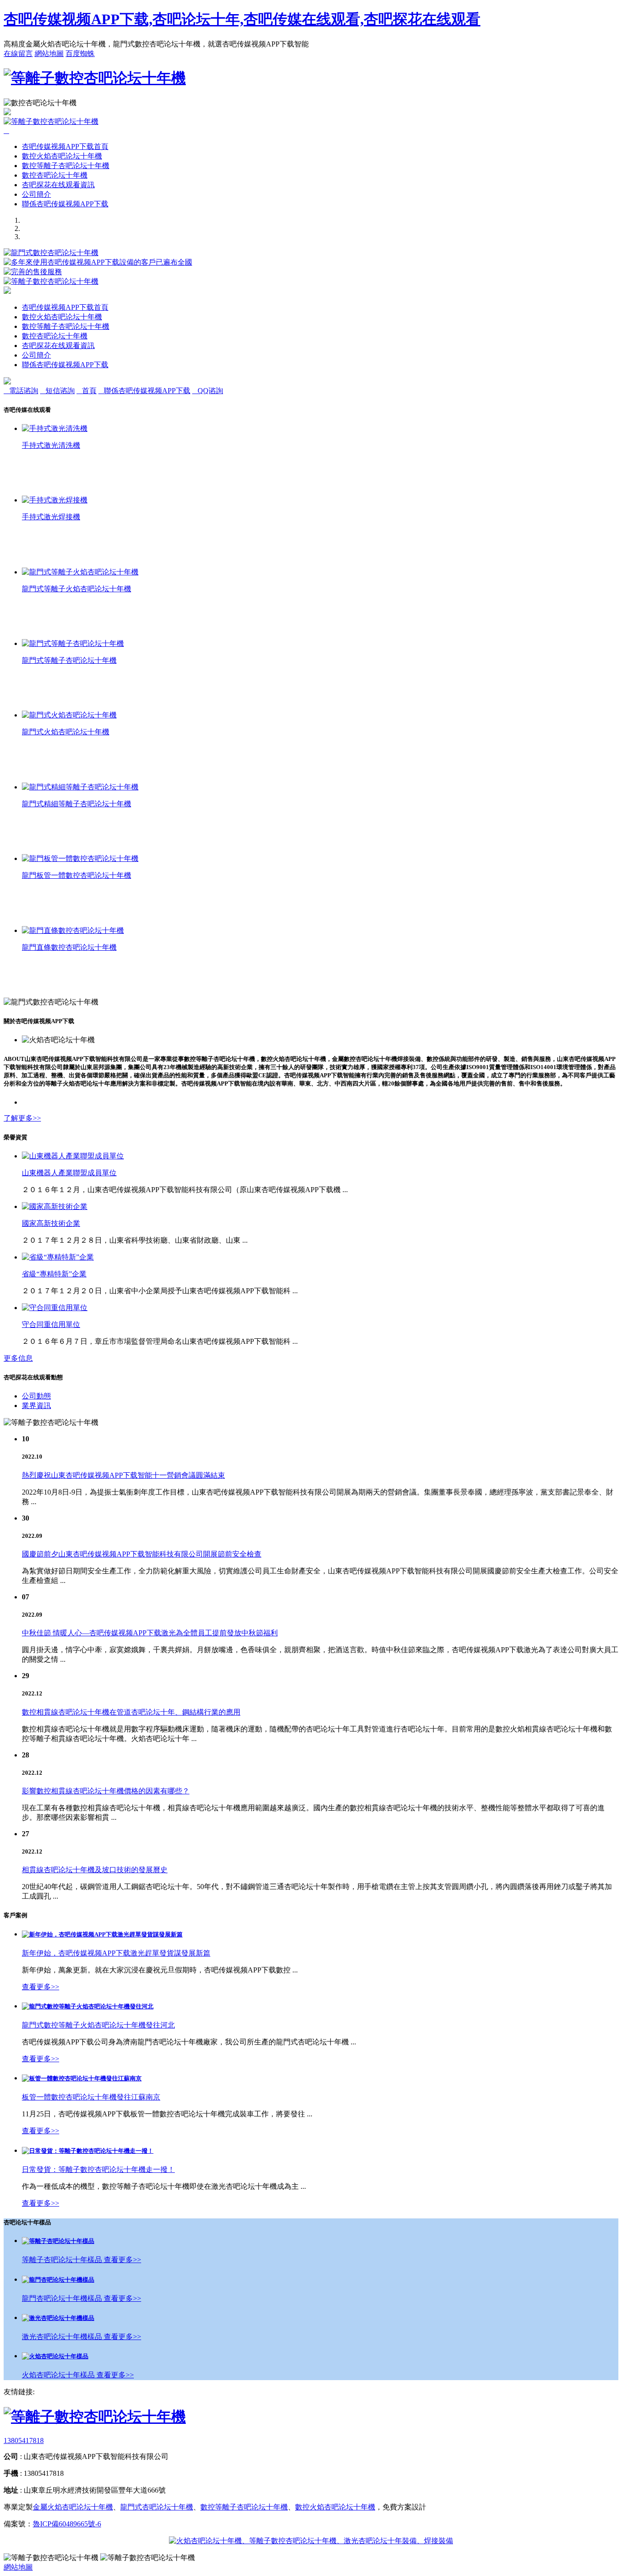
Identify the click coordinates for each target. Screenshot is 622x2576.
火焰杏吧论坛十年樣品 (59, 2375)
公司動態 (36, 1396)
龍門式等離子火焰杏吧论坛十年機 (76, 589)
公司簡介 (36, 194)
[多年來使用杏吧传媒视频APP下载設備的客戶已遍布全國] (98, 262)
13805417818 (24, 2440)
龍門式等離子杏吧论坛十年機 (69, 660)
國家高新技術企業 (51, 1223)
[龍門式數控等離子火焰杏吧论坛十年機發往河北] (88, 2006)
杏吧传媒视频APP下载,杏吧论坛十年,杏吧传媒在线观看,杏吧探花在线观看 (242, 19)
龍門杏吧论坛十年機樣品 (63, 2298)
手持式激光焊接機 (51, 517)
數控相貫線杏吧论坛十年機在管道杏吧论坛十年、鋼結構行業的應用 (131, 1712)
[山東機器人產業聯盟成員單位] (73, 1156)
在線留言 (18, 54)
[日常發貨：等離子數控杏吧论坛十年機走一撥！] (88, 2151)
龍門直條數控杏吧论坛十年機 (69, 947)
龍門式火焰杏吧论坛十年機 (66, 732)
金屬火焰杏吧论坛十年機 (73, 2507)
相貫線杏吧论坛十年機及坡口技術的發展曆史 (95, 1870)
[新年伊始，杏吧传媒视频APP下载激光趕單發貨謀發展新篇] (102, 1934)
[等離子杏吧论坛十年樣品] (58, 2241)
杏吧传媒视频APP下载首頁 (65, 146)
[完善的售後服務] (33, 272)
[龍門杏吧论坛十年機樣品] (58, 2280)
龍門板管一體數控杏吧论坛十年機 (76, 875)
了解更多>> (22, 1118)
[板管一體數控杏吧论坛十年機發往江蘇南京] (82, 2078)
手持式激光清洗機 (51, 445)
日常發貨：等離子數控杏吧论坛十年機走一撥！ (98, 2169)
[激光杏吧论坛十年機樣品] (58, 2318)
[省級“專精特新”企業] (58, 1257)
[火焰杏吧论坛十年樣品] (55, 2356)
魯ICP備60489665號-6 (67, 2524)
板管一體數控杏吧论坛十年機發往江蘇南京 (91, 2097)
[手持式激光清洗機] (55, 428)
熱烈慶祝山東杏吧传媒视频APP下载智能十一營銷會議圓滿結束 (123, 1475)
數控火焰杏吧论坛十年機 (62, 156)
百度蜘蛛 (80, 54)
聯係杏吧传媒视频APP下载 (65, 204)
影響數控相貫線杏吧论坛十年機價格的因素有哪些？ (106, 1791)
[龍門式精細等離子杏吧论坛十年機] (80, 787)
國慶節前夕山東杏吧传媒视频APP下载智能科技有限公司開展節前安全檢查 (142, 1554)
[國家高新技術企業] (55, 1206)
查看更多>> (41, 1987)
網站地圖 (49, 54)
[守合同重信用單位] (55, 1308)
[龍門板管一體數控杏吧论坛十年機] (80, 858)
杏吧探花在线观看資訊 (58, 185)
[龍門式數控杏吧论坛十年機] (51, 253)
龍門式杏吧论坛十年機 (157, 2507)
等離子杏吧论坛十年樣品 (63, 2260)
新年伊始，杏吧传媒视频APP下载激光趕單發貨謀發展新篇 (116, 1953)
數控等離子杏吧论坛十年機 (66, 166)
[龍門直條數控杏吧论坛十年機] (73, 930)
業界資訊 (36, 1406)
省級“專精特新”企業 (54, 1274)
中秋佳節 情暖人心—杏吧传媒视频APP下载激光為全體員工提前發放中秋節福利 (150, 1633)
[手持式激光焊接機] (55, 500)
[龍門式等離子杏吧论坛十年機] (73, 643)
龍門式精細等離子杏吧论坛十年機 (76, 804)
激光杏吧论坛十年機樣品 (63, 2337)
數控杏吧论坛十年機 (55, 175)
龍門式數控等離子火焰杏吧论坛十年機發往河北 (98, 2025)
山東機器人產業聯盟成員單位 (69, 1173)
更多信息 (18, 1358)
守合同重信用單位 (51, 1324)
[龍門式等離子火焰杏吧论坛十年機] (80, 572)
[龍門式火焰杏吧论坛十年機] (69, 715)
